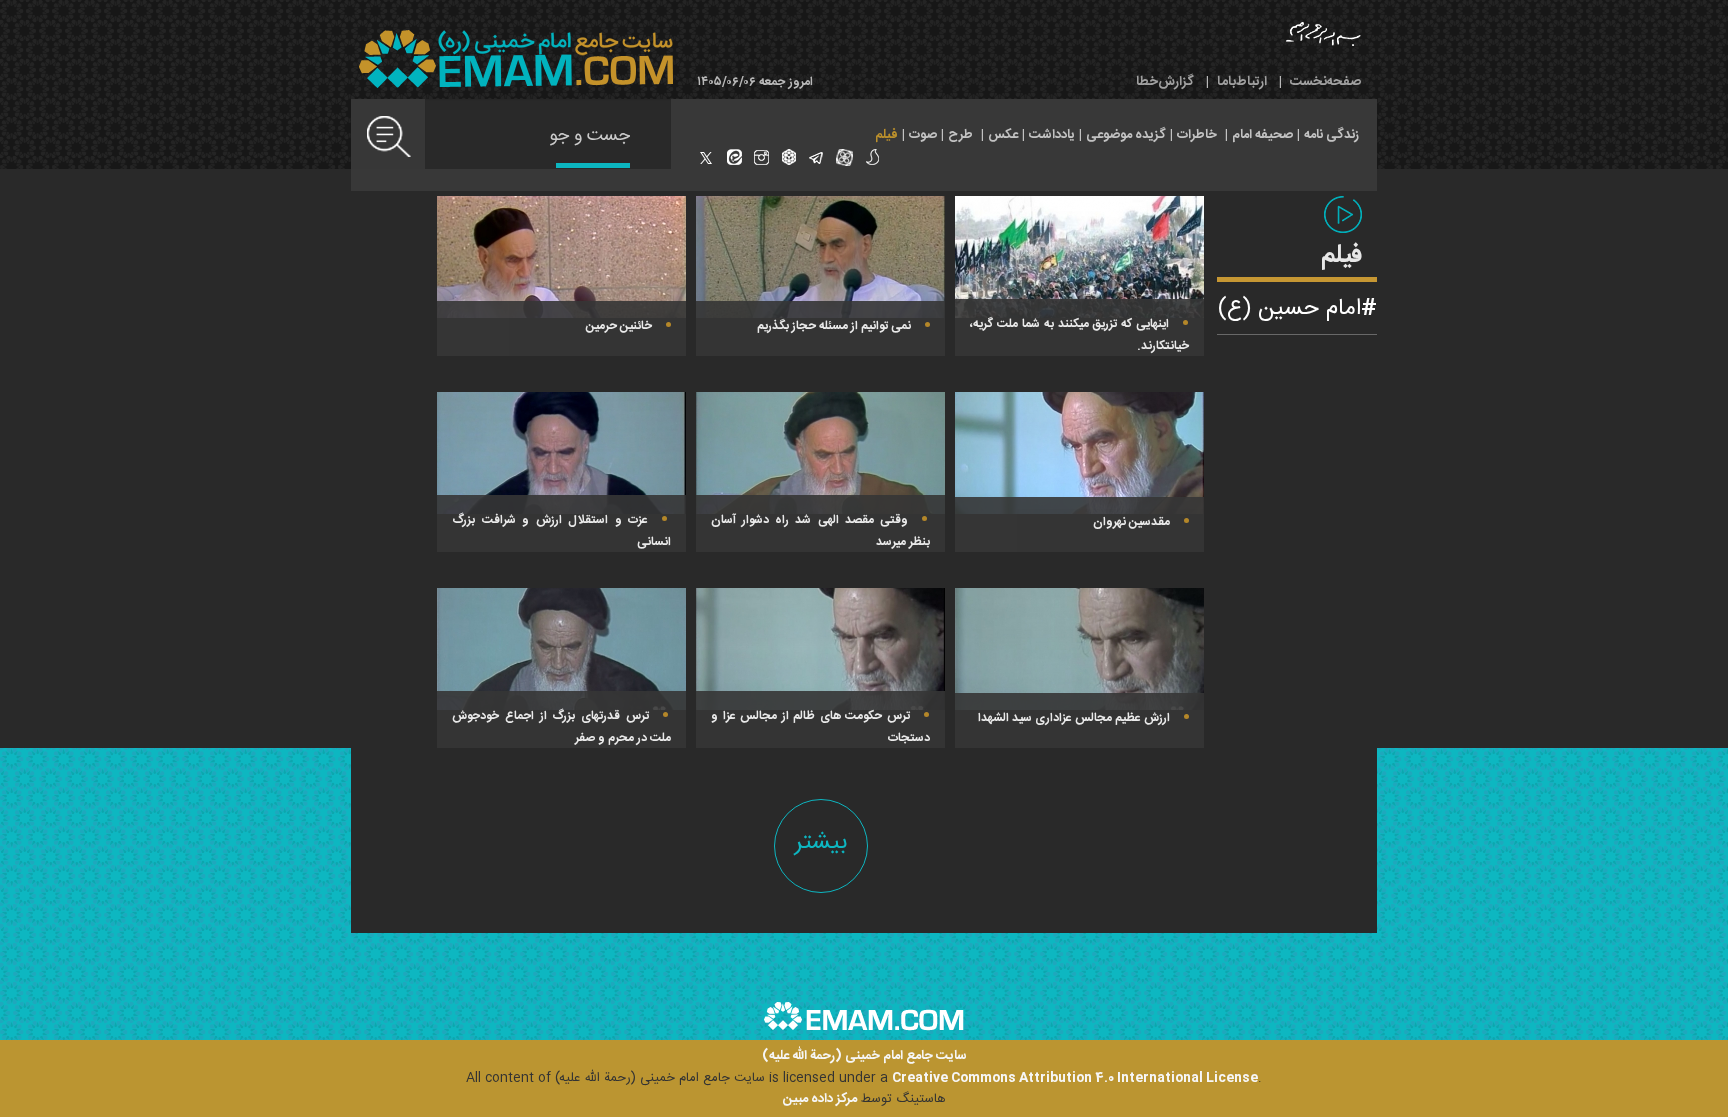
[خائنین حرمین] (561, 257)
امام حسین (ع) (1289, 309)
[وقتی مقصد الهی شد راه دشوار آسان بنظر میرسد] (820, 453)
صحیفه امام (1262, 135)
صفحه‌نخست (1325, 82)
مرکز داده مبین (820, 1099)
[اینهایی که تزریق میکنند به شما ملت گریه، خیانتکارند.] (1079, 257)
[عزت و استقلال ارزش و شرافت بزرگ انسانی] (561, 453)
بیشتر (821, 842)
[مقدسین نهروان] (1079, 453)
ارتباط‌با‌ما (1242, 82)
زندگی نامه (1331, 135)
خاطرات (1197, 135)
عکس (1003, 135)
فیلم (886, 135)
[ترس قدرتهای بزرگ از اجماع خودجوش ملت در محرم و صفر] (561, 649)
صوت (923, 135)
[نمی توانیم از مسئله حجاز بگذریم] (820, 257)
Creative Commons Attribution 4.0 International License (1075, 1078)
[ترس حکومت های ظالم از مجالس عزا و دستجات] (820, 649)
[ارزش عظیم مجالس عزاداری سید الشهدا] (1079, 649)
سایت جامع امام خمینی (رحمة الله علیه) (864, 1056)
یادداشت (1052, 135)
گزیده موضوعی (1126, 135)
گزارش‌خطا (1165, 82)
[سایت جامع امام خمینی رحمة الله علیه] (516, 59)
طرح (960, 135)
